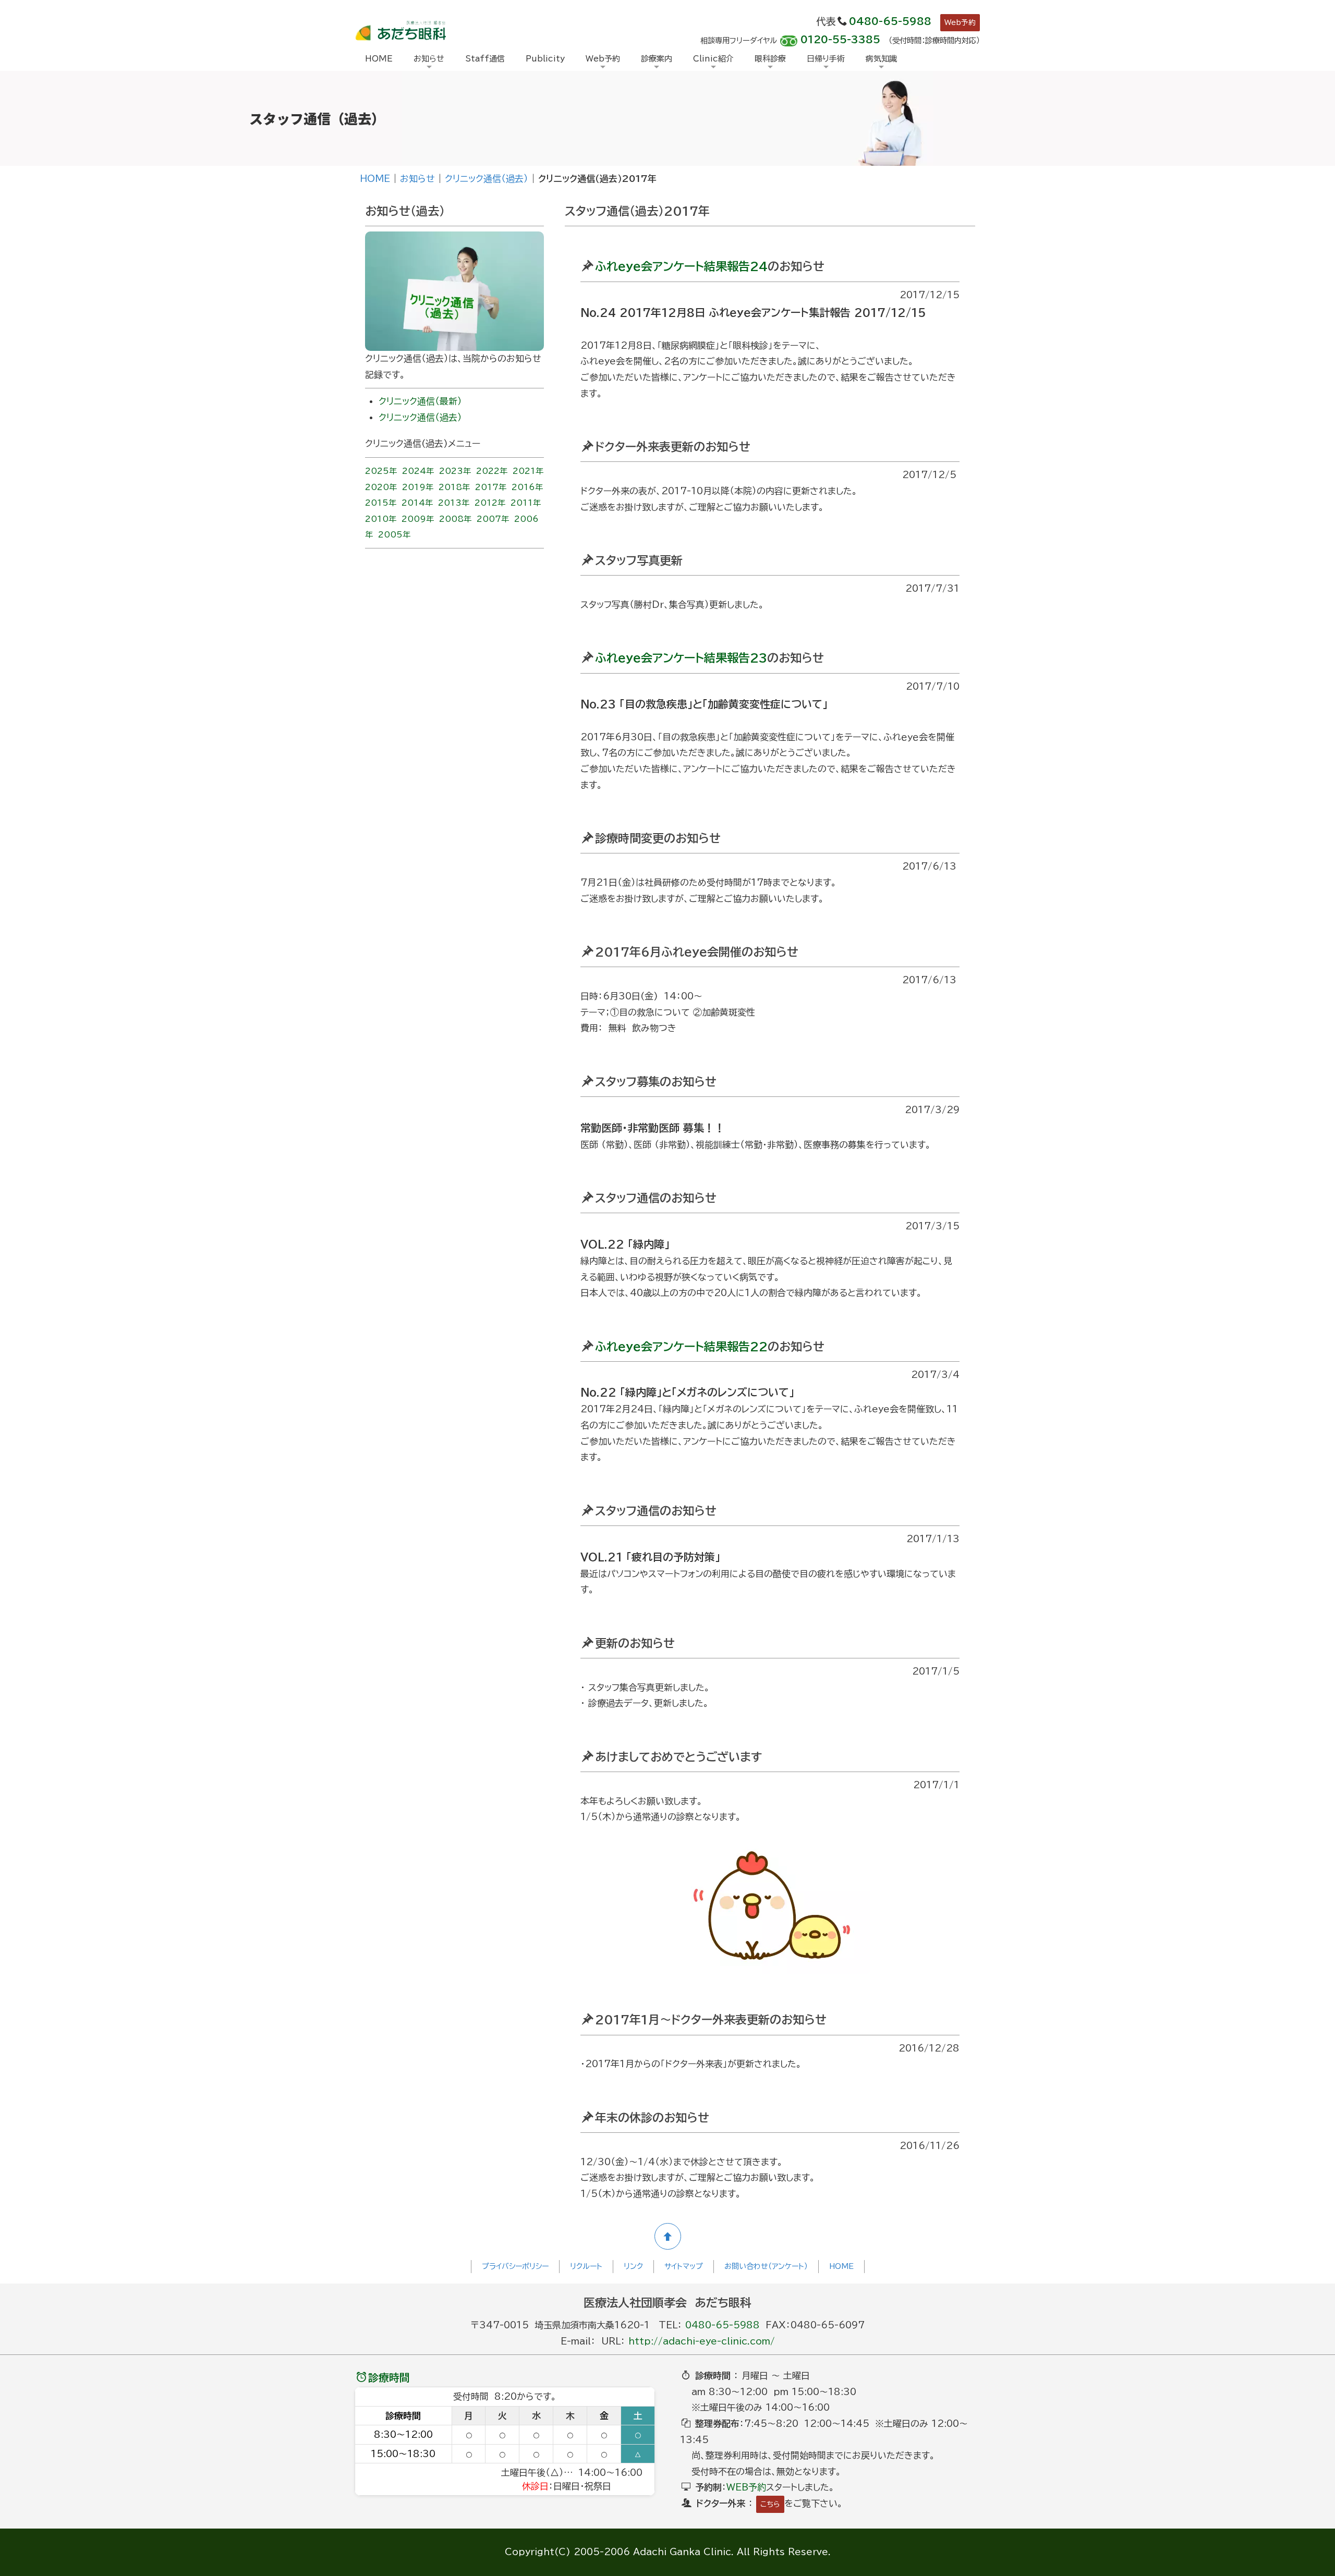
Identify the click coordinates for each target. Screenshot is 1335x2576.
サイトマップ (684, 2266)
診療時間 (389, 2377)
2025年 (381, 471)
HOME (379, 59)
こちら (770, 2504)
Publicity (545, 59)
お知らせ (429, 59)
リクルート (586, 2266)
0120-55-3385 (840, 40)
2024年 (418, 471)
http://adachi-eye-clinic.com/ (702, 2341)
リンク (633, 2266)
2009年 (418, 519)
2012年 (490, 503)
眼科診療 (770, 59)
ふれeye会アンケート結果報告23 (681, 658)
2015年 (381, 503)
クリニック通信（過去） (487, 179)
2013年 (454, 503)
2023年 (455, 471)
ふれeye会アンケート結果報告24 (681, 266)
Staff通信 (485, 59)
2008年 (455, 519)
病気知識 (881, 59)
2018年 (454, 487)
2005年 (394, 535)
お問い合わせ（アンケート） (766, 2266)
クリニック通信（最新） (420, 401)
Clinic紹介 (713, 59)
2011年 (526, 503)
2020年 (381, 487)
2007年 (493, 519)
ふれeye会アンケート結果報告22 (681, 1347)
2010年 (381, 519)
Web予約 (960, 22)
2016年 (527, 487)
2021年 (528, 471)
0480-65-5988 (890, 21)
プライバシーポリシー (515, 2266)
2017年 (491, 487)
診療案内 (657, 59)
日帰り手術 (826, 59)
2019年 (418, 487)
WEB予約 (746, 2487)
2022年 (492, 471)
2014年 (417, 503)
